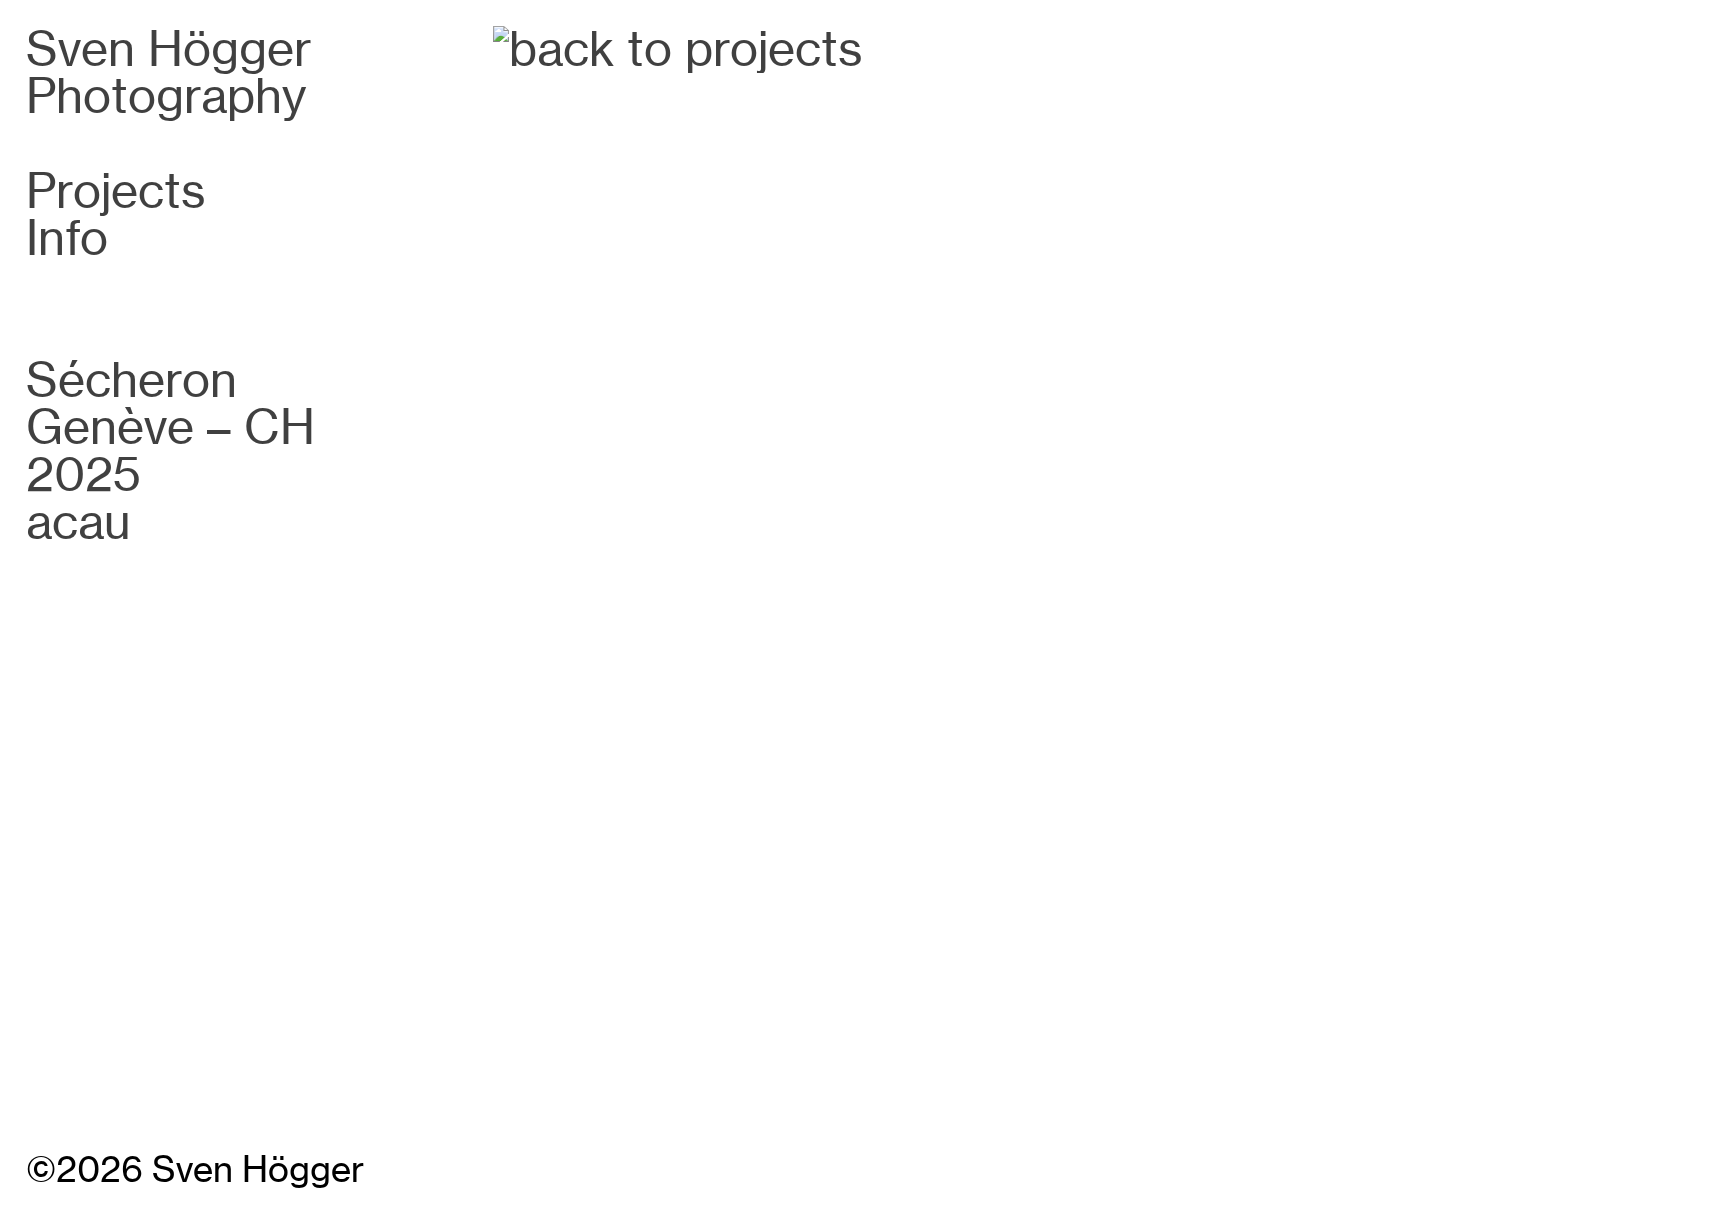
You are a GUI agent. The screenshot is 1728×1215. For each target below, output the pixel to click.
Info (67, 238)
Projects (116, 191)
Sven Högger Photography (169, 72)
